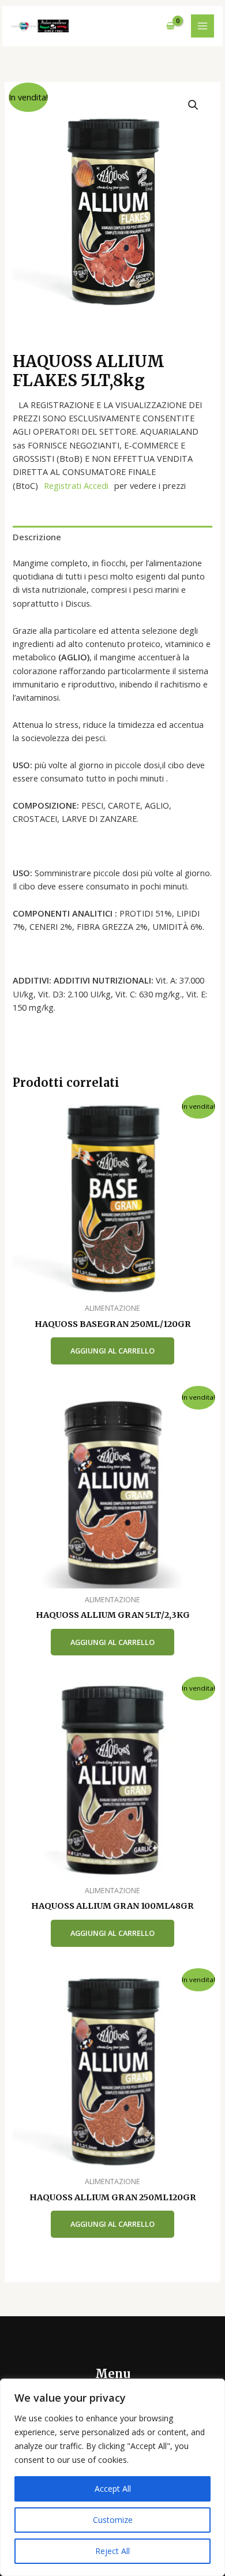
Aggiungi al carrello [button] (112, 1351)
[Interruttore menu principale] (202, 26)
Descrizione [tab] (37, 537)
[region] (112, 2477)
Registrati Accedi (76, 485)
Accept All (113, 2489)
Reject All (112, 2551)
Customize (113, 2520)
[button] (193, 105)
